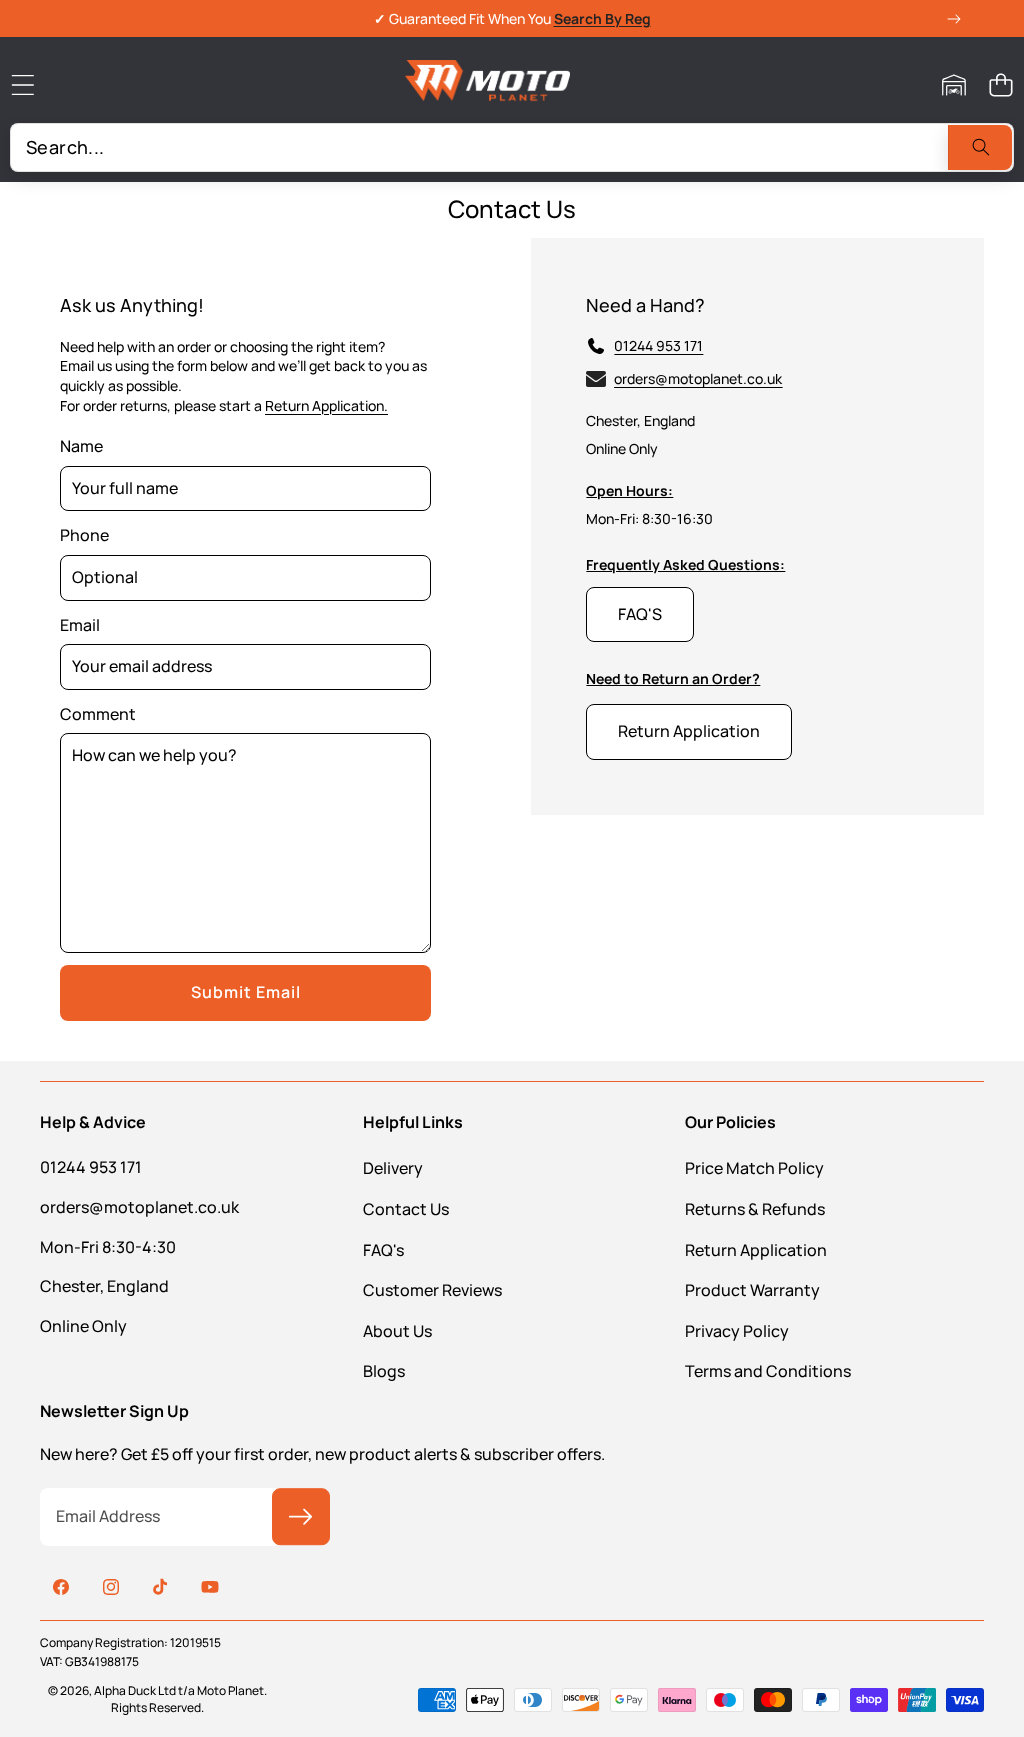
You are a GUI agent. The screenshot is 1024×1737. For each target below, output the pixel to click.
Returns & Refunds (755, 1209)
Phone (84, 535)
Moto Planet (230, 1690)
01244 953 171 (658, 345)
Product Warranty (752, 1290)
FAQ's (383, 1250)
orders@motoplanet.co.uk (139, 1207)
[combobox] (512, 147)
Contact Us (406, 1209)
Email (80, 625)
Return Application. (326, 405)
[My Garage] (953, 85)
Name (81, 446)
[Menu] (22, 85)
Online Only (83, 1326)
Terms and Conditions (768, 1371)
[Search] (980, 147)
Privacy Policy (737, 1331)
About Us (397, 1331)
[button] (1000, 85)
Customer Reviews (432, 1290)
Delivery (393, 1168)
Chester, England (104, 1286)
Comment (98, 714)
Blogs (384, 1371)
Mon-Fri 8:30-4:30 (108, 1247)
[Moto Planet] (487, 85)
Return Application (756, 1250)
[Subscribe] (301, 1517)
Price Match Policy (754, 1168)
